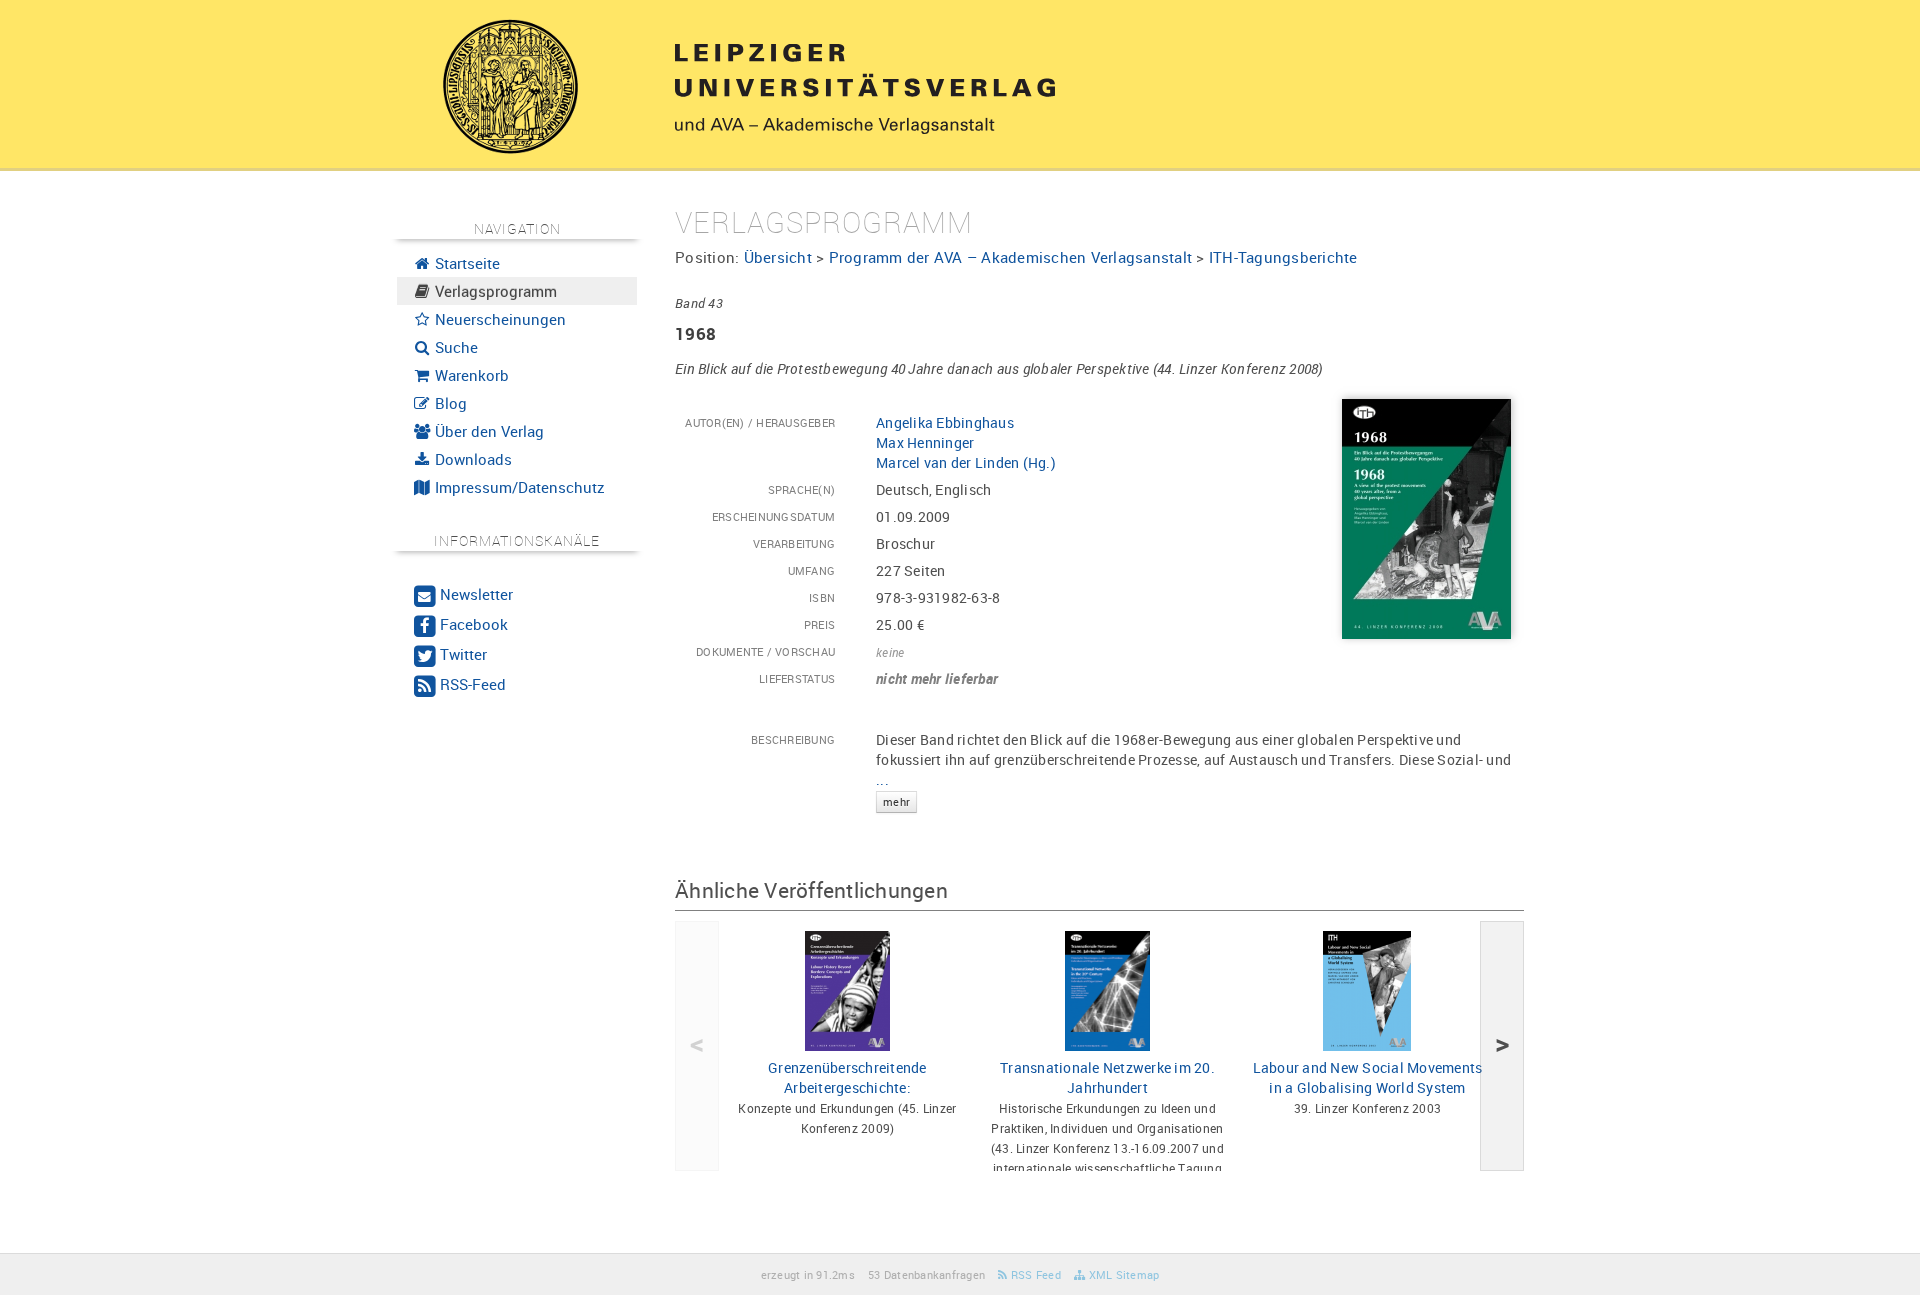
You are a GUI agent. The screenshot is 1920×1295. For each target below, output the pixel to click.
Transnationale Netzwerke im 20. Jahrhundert (1107, 1077)
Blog (449, 403)
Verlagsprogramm (494, 291)
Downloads (471, 459)
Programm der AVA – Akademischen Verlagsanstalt (1011, 257)
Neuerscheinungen (498, 319)
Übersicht (778, 257)
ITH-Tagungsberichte (1283, 257)
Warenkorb (470, 375)
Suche (454, 347)
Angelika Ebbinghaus (945, 422)
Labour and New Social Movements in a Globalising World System (1368, 1077)
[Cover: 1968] (1426, 517)
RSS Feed (1034, 1274)
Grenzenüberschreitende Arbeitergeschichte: (847, 1077)
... (893, 789)
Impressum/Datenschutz (518, 487)
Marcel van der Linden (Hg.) (966, 462)
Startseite (465, 263)
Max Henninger (925, 442)
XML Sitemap (1122, 1274)
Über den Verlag (487, 431)
